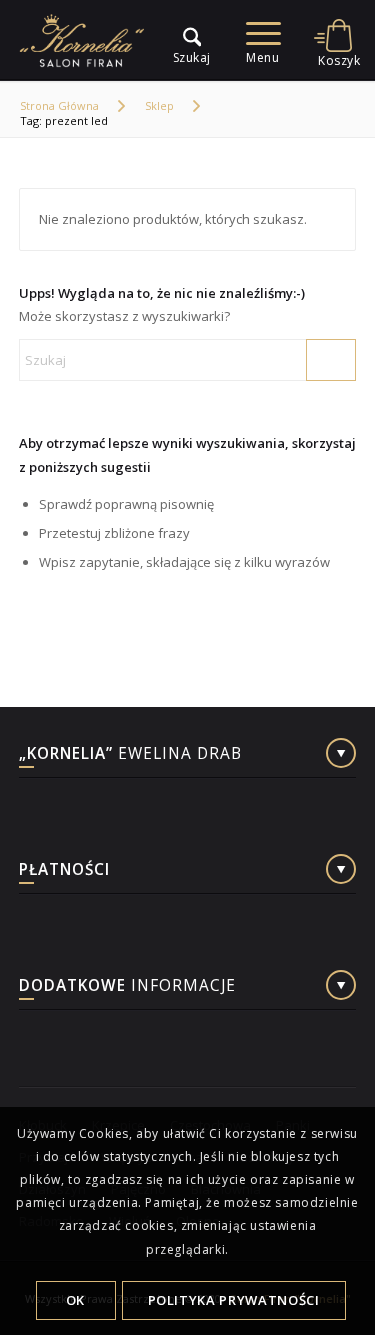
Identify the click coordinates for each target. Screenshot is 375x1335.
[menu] (182, 40)
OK (75, 1300)
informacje (127, 987)
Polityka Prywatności (234, 1300)
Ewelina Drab (130, 755)
